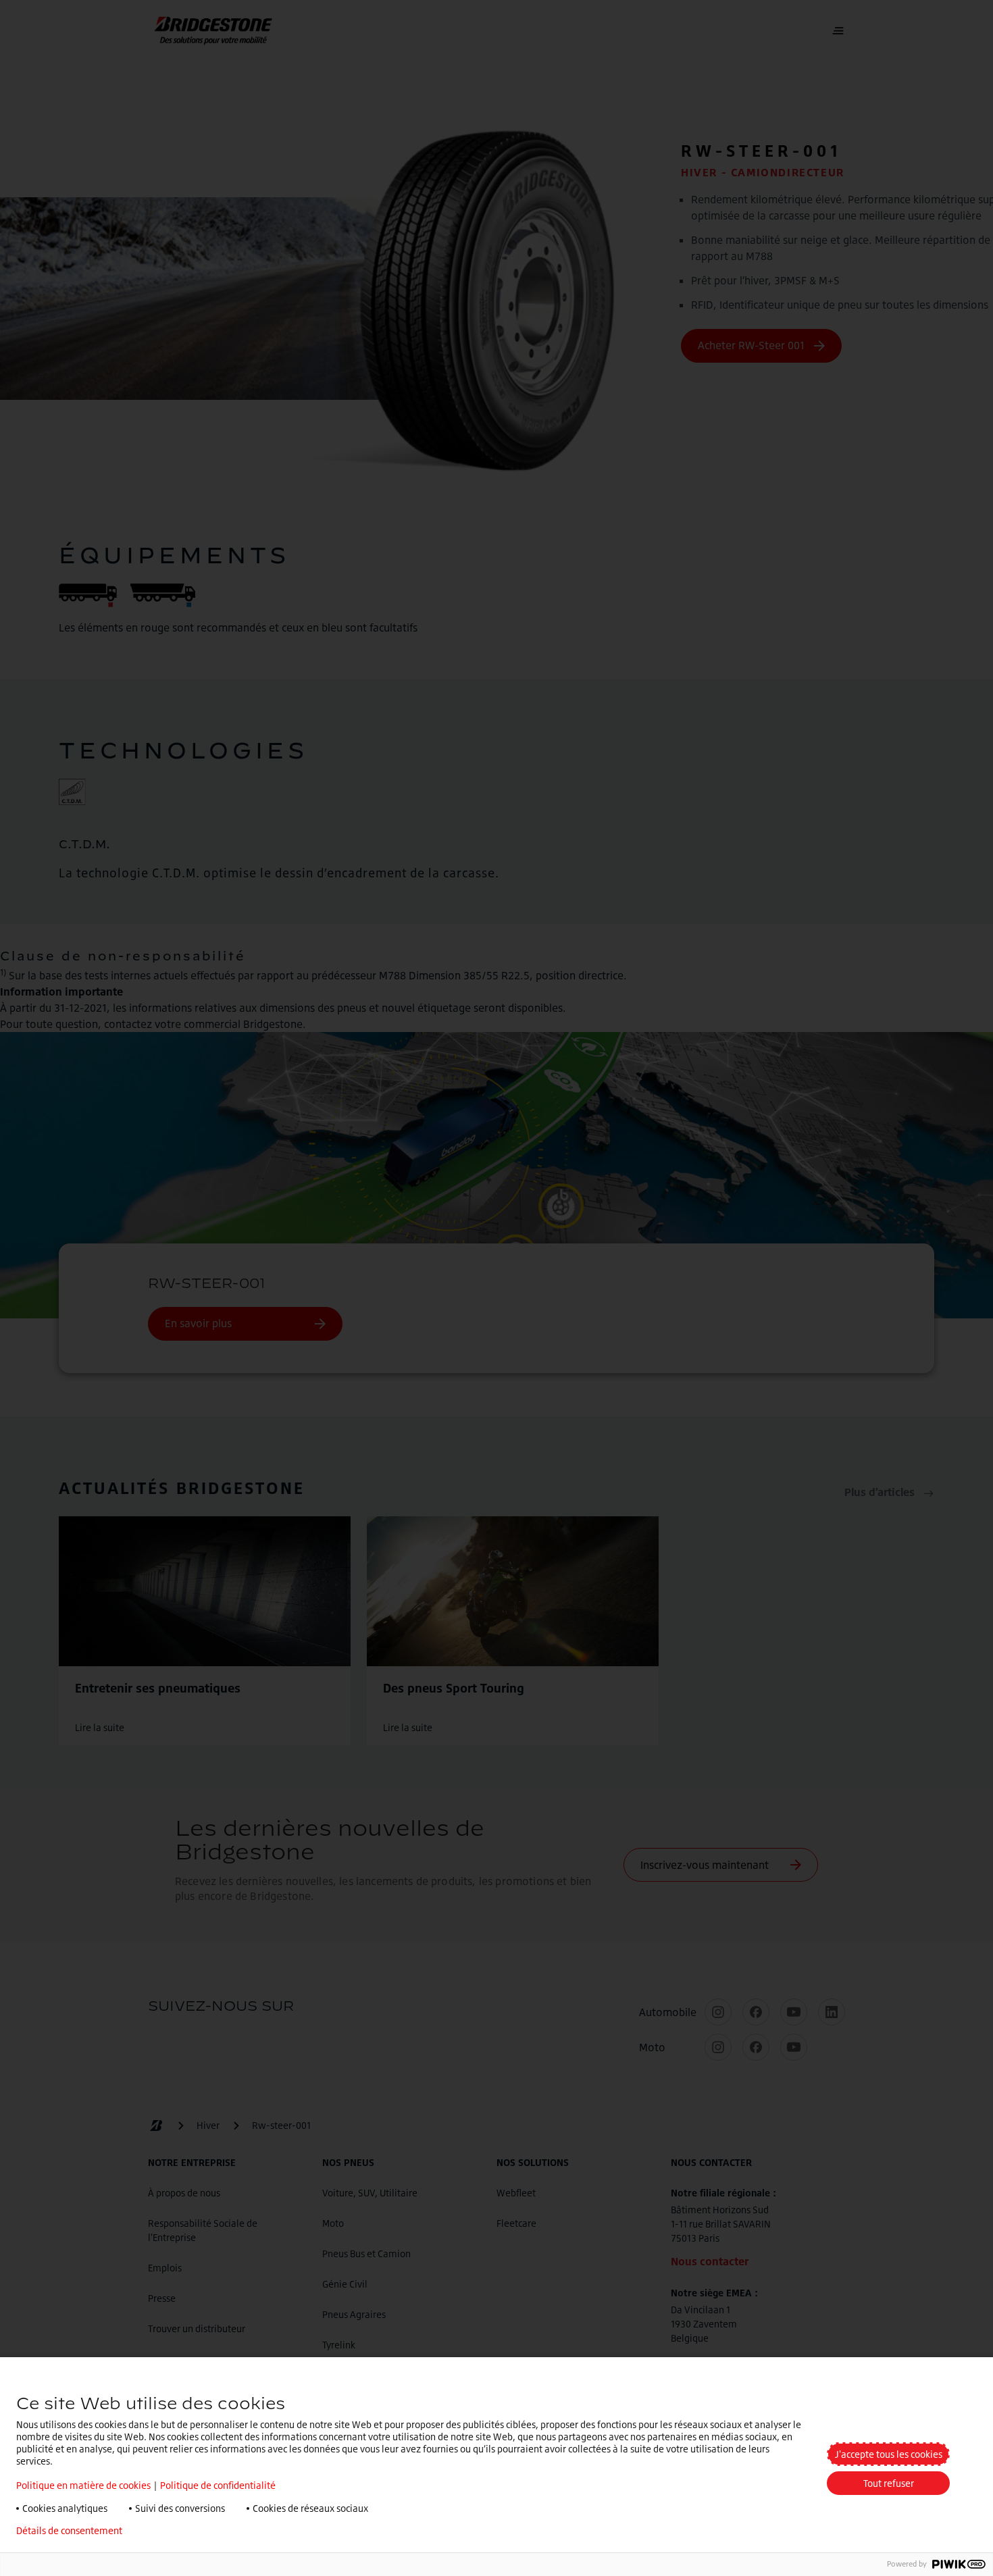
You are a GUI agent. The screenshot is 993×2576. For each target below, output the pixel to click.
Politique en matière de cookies (83, 2485)
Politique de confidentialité (218, 2485)
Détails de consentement (69, 2531)
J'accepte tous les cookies (889, 2454)
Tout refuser (889, 2483)
